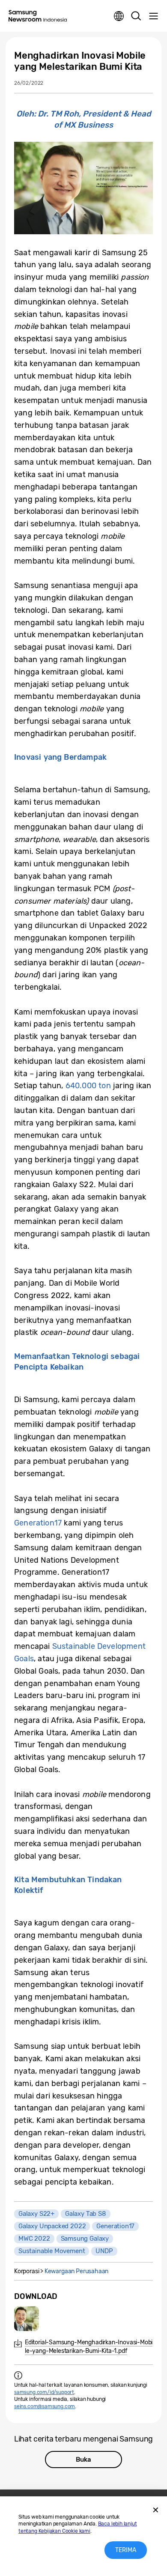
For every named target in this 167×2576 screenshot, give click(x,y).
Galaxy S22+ (36, 2214)
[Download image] (27, 2319)
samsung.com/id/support (44, 2392)
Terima (126, 2550)
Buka (83, 2460)
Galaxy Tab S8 (86, 2214)
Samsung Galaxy (85, 2239)
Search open (136, 16)
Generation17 (38, 1523)
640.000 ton (88, 1086)
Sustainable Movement (52, 2251)
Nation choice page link (119, 16)
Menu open (153, 16)
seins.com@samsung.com (45, 2406)
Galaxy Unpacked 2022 (52, 2226)
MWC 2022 (34, 2239)
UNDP (104, 2251)
